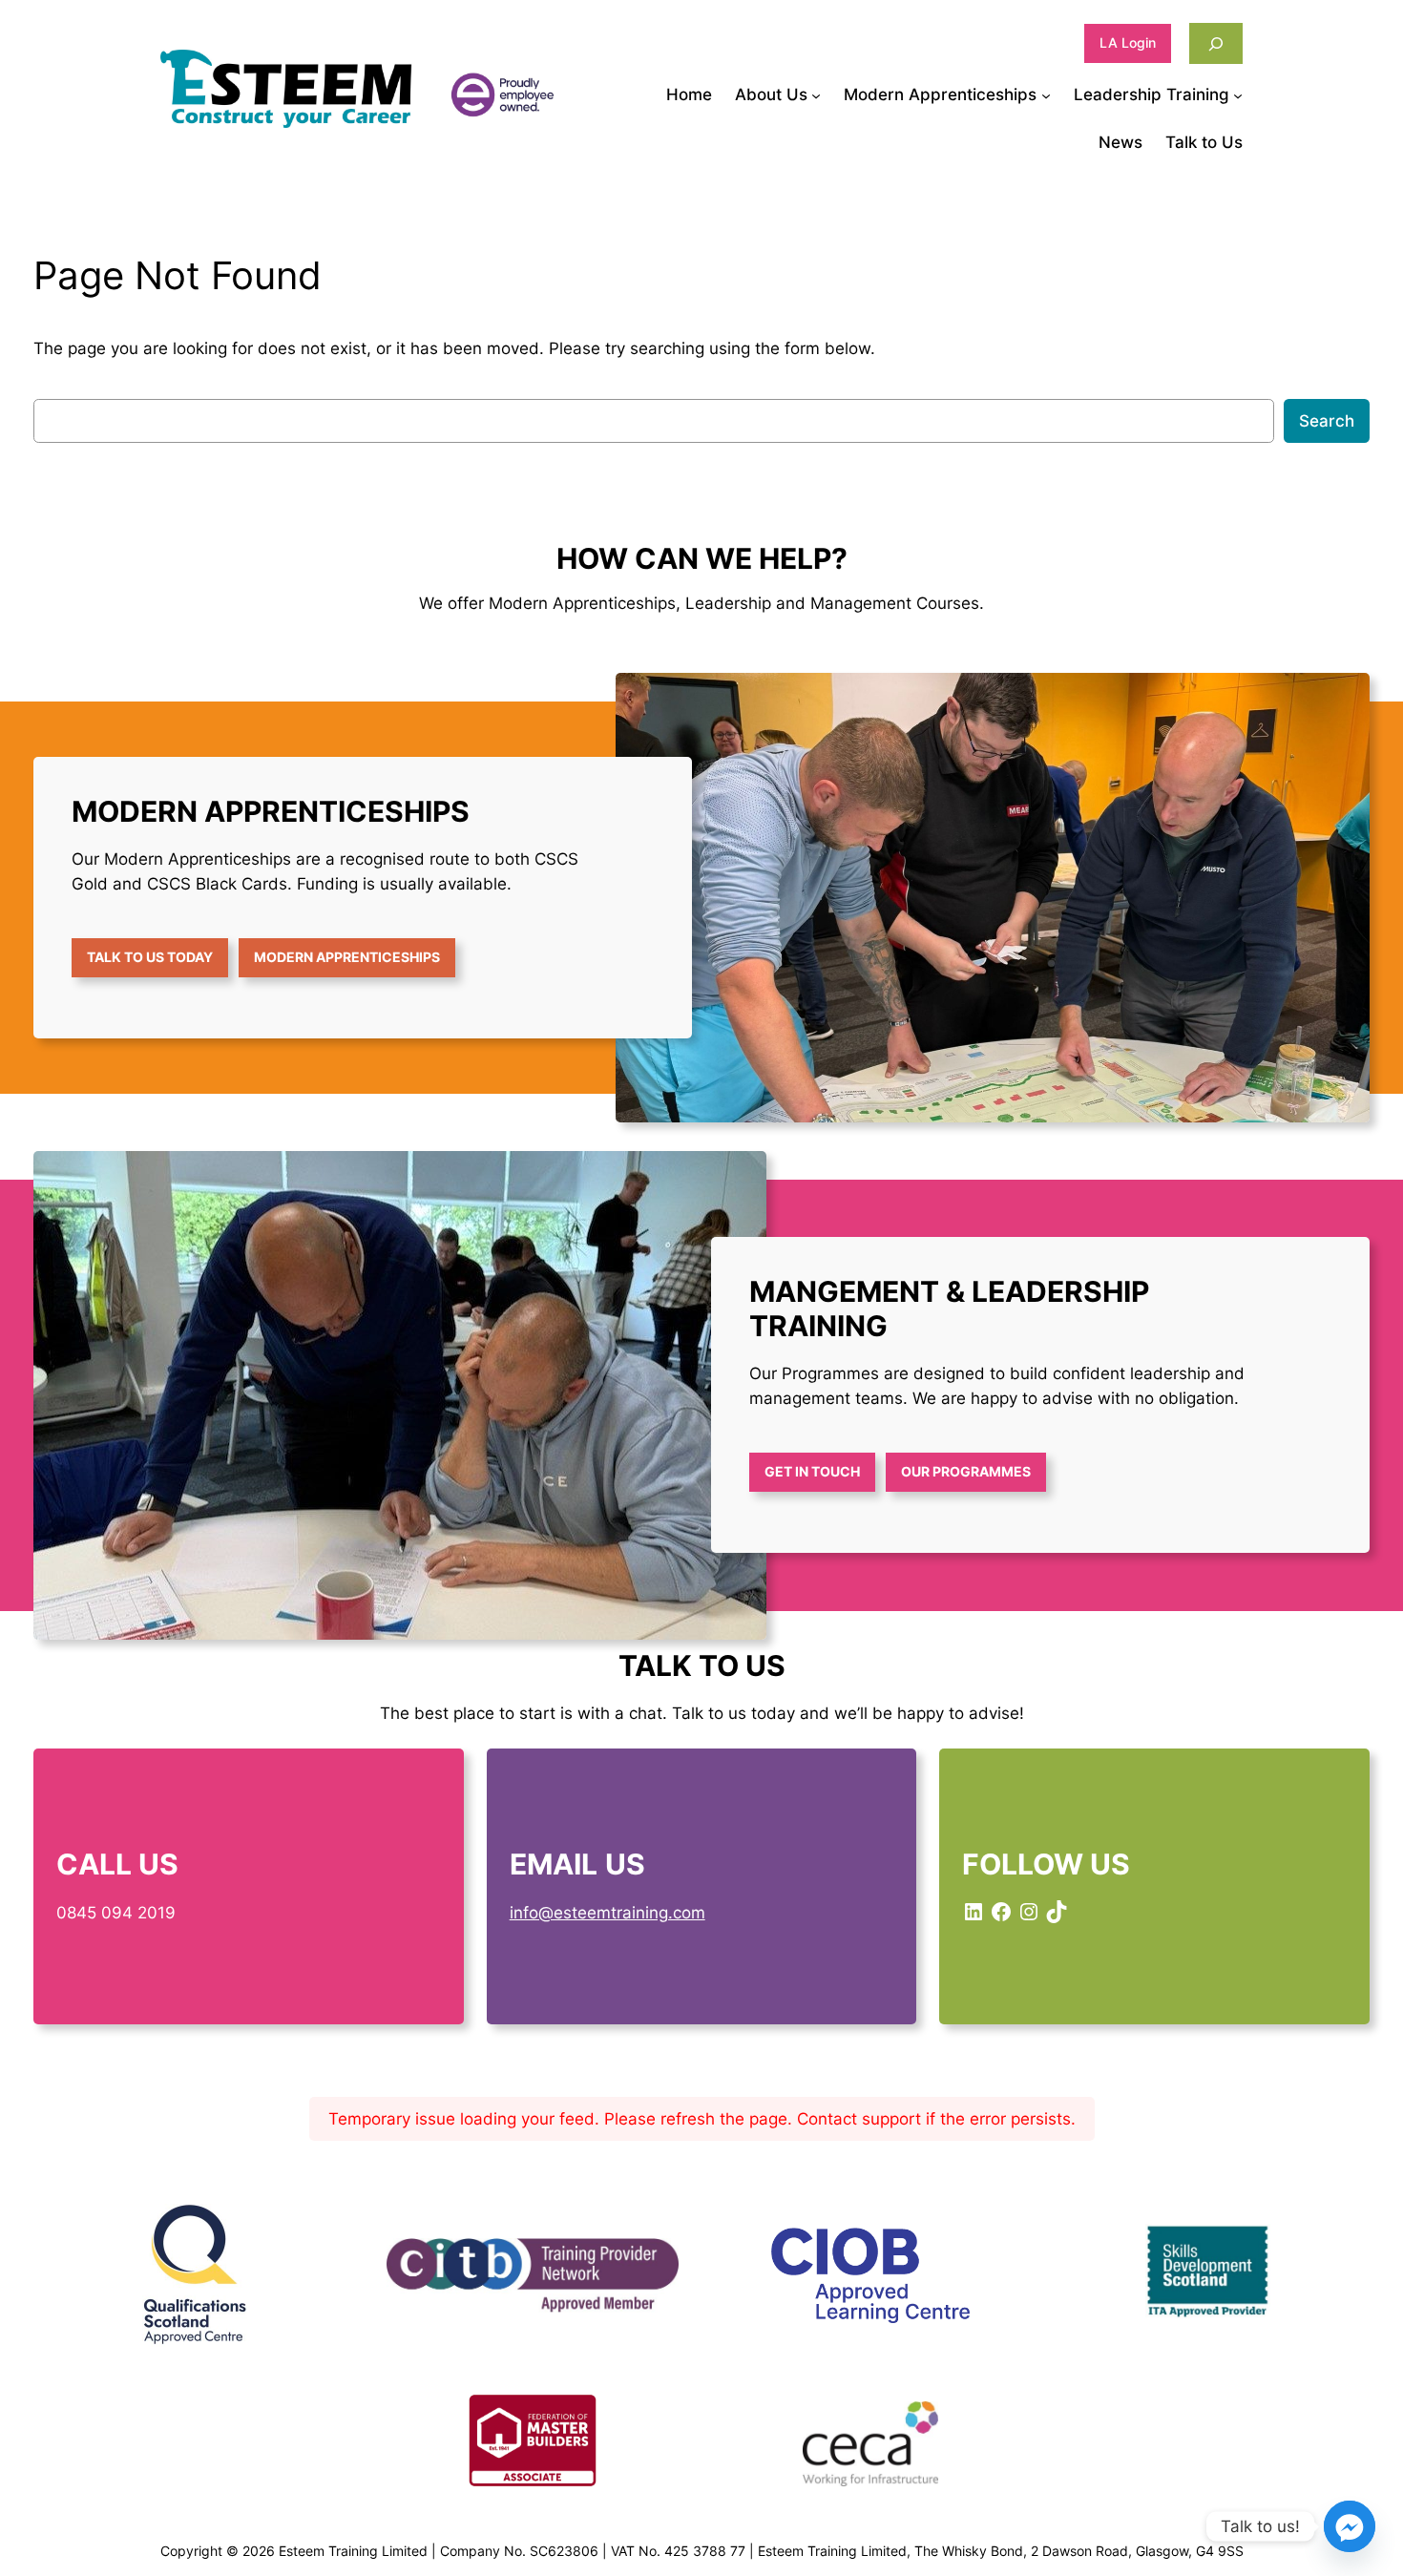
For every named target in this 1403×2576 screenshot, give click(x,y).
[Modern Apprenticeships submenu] (1046, 94)
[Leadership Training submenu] (1238, 94)
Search (1327, 421)
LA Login (1128, 42)
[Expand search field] (1216, 43)
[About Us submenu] (816, 94)
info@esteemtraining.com (607, 1913)
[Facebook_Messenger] (1350, 2526)
